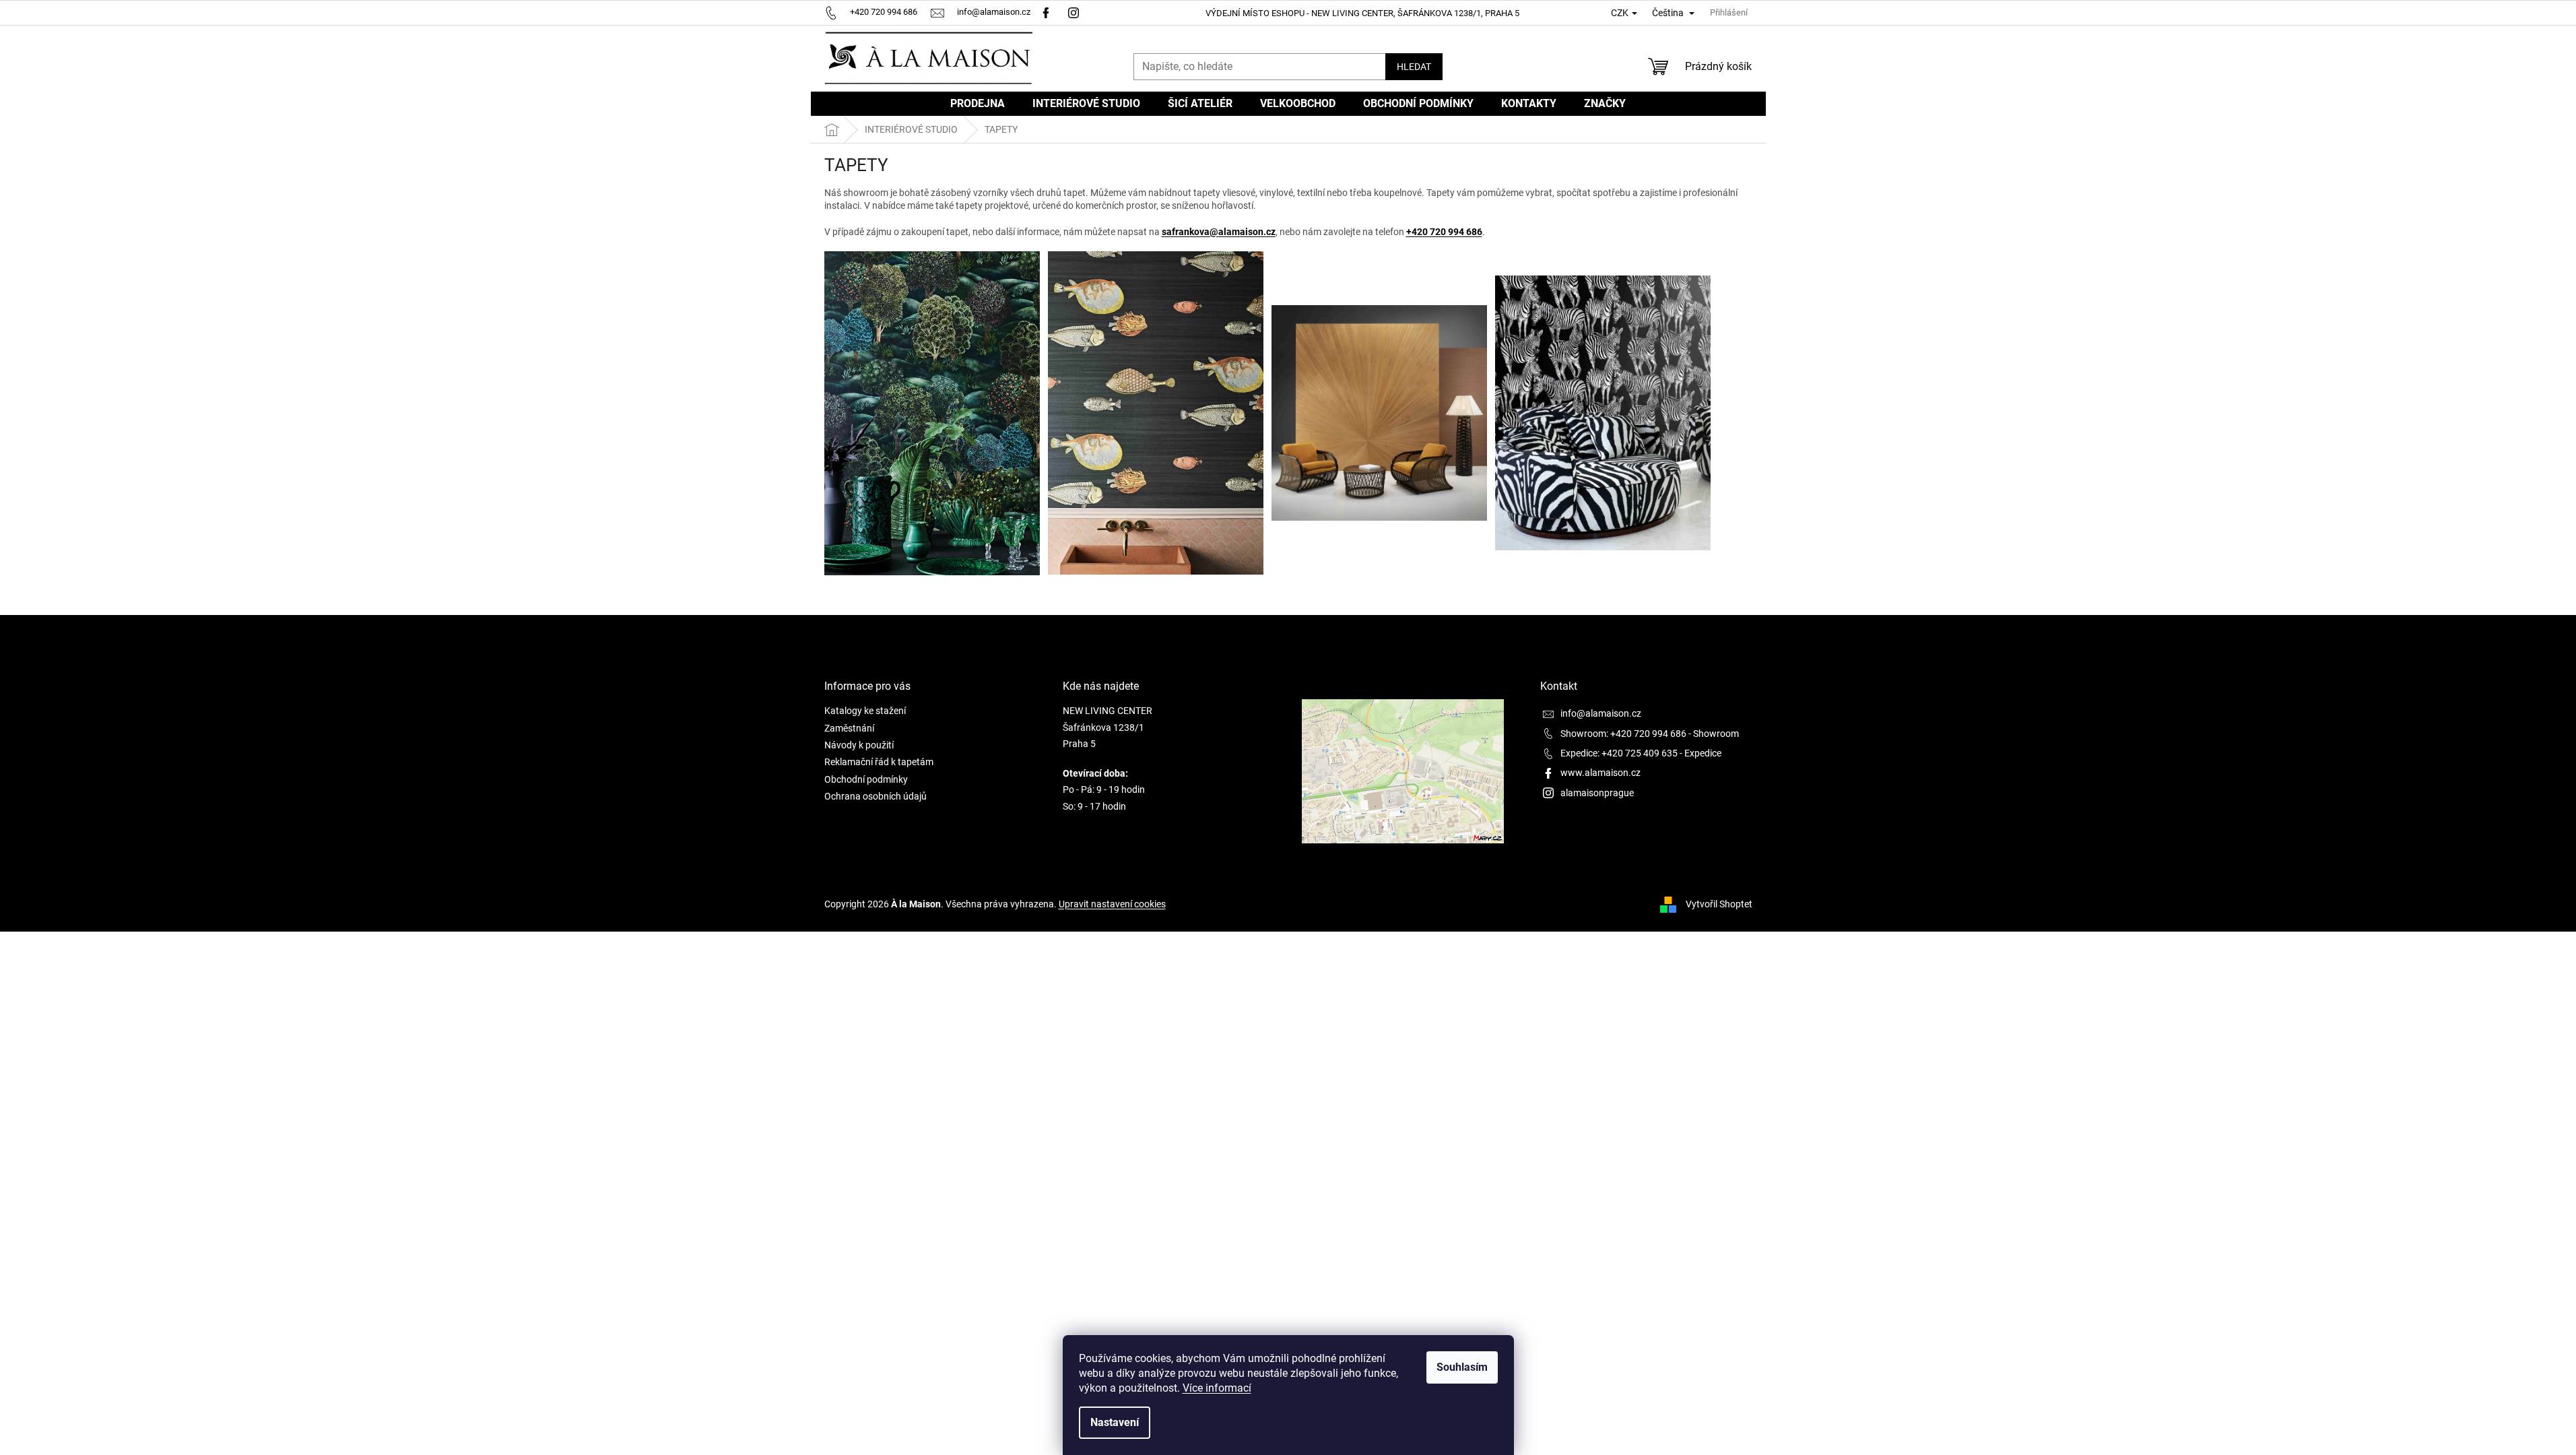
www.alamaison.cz (1600, 773)
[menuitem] (978, 104)
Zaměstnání (849, 728)
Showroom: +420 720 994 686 (1623, 734)
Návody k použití (859, 745)
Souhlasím (1462, 1367)
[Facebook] (1046, 12)
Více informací (1217, 1388)
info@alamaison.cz (1601, 713)
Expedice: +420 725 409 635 (1619, 753)
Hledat (1414, 67)
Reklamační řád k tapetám (879, 762)
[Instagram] (1075, 12)
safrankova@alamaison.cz (1219, 232)
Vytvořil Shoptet (1719, 904)
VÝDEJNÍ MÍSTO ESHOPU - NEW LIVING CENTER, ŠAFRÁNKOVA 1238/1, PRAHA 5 (1362, 13)
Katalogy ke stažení (865, 711)
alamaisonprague (1597, 793)
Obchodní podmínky (866, 779)
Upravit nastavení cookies (1112, 904)
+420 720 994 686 (1444, 232)
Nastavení (1115, 1422)
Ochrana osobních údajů (876, 796)
